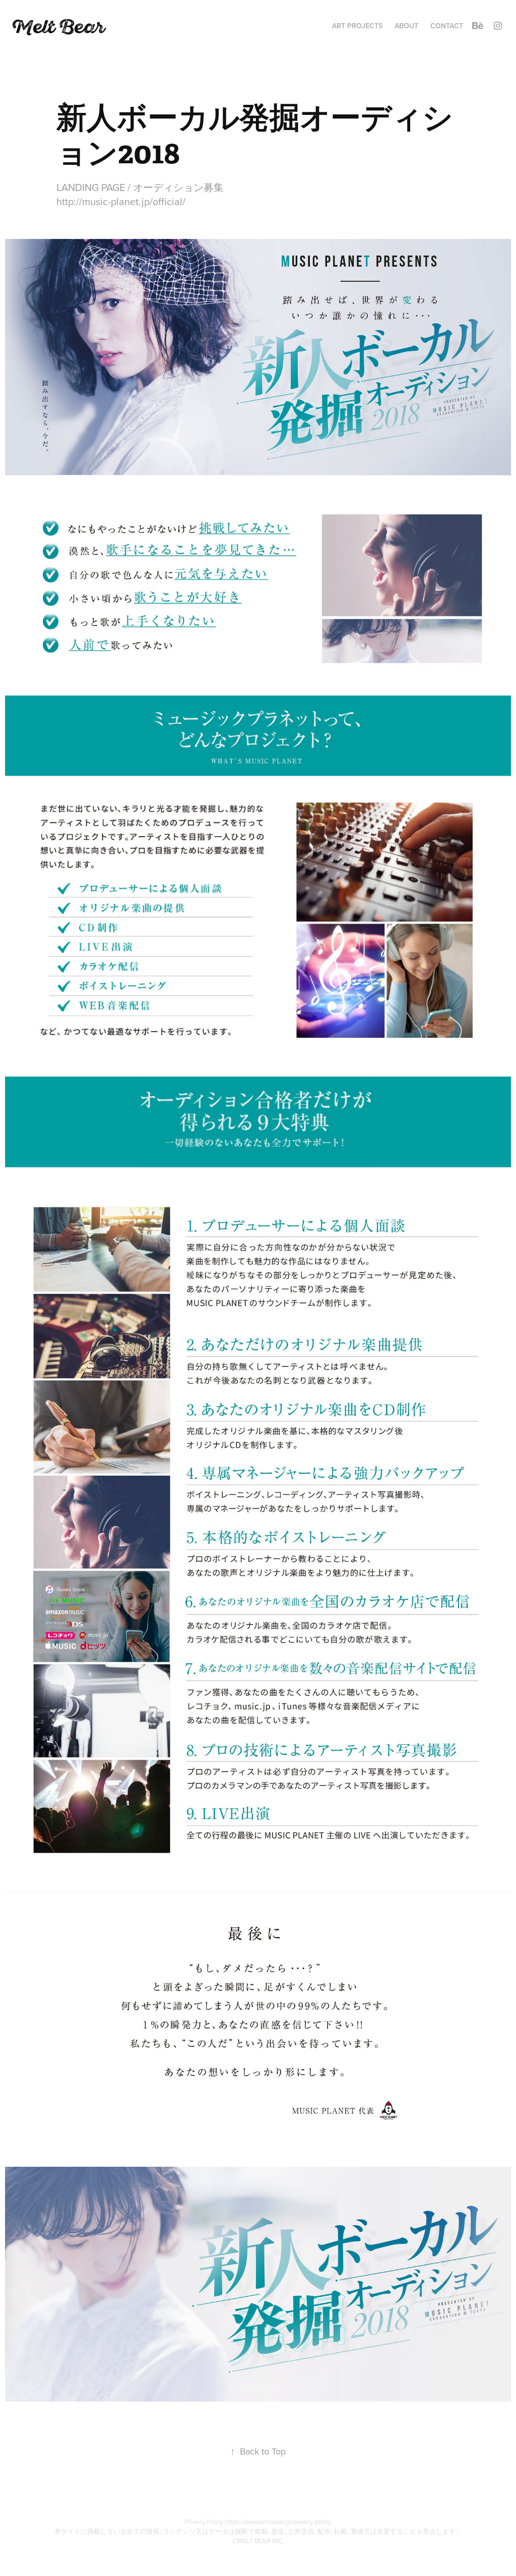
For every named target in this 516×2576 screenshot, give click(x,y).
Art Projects (357, 26)
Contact (447, 26)
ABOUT (406, 26)
